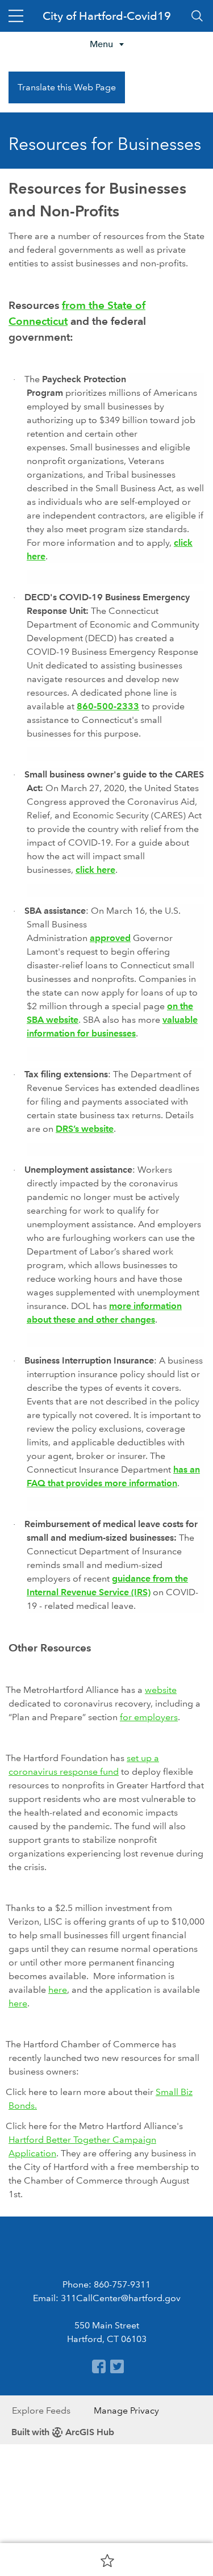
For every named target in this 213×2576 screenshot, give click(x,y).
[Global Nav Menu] (16, 16)
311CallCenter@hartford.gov (121, 2298)
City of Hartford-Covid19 (107, 16)
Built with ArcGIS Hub (63, 2432)
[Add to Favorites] (107, 2560)
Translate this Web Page (67, 87)
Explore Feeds (41, 2410)
